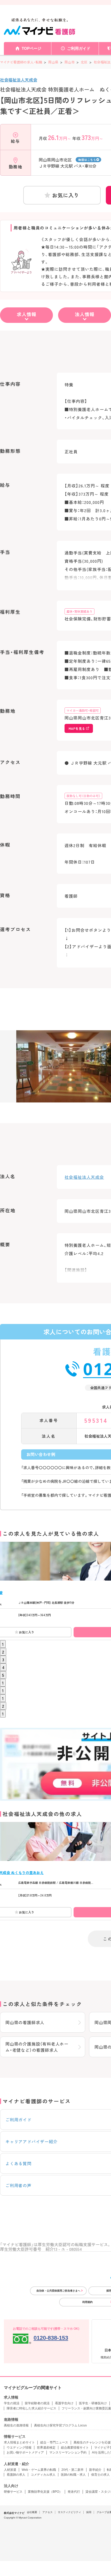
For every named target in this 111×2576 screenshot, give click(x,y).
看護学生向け (64, 2403)
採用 (89, 2512)
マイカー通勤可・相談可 (83, 710)
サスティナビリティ (69, 2512)
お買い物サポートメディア (25, 2452)
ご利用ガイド (79, 48)
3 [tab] (3, 1659)
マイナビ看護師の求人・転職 (21, 62)
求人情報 (27, 314)
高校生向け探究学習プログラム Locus (60, 2425)
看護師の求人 (16, 2475)
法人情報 (85, 314)
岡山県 (53, 62)
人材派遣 (10, 2470)
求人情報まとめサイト (19, 2442)
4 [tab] (3, 1667)
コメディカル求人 (43, 2475)
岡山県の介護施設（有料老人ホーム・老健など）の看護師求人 (37, 2047)
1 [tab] (3, 1644)
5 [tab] (3, 1675)
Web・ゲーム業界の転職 (39, 2470)
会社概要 (32, 2512)
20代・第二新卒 (73, 2470)
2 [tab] (3, 1652)
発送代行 (74, 2492)
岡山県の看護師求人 (25, 2022)
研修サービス (13, 2492)
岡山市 (70, 62)
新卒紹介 (95, 2470)
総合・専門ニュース (54, 2442)
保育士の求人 (100, 2475)
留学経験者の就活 (37, 2403)
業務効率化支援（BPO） (45, 2492)
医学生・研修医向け (93, 2403)
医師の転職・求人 (73, 2475)
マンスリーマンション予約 (68, 2452)
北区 (84, 62)
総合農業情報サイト (75, 2448)
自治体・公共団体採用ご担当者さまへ (58, 2291)
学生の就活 (12, 2403)
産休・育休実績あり (80, 611)
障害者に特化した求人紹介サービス (31, 2408)
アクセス (47, 2512)
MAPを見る (77, 728)
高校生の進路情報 (16, 2425)
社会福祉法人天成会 (19, 80)
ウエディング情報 (19, 2448)
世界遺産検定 (46, 2448)
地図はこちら (87, 160)
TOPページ (31, 48)
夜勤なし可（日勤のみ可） (83, 796)
